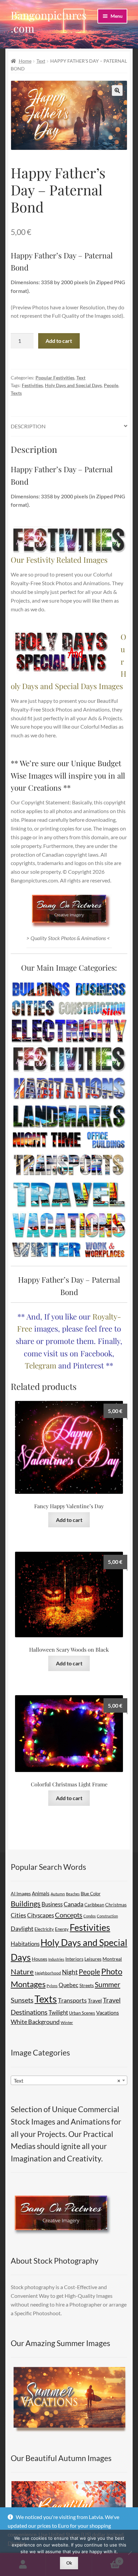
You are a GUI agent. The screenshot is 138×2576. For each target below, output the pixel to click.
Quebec (68, 1985)
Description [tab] (28, 426)
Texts (16, 393)
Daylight (22, 1929)
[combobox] (69, 2080)
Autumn (58, 1894)
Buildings (26, 1904)
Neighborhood (48, 1973)
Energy (62, 1929)
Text (41, 61)
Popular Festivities (55, 378)
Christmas (116, 1905)
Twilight (58, 2012)
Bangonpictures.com (49, 21)
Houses (40, 1959)
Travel (95, 2000)
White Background (35, 2022)
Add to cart (59, 341)
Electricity (44, 1929)
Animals (41, 1893)
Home (25, 61)
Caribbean (94, 1905)
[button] (117, 90)
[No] (130, 2553)
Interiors (74, 1959)
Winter (67, 2022)
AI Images (21, 1893)
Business (52, 1904)
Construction (107, 1916)
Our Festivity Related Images (59, 560)
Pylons (52, 1986)
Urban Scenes (82, 2013)
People (111, 385)
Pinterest (88, 1365)
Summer (108, 1984)
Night (70, 1972)
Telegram (41, 1365)
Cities (18, 1915)
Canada (74, 1904)
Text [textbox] (67, 2080)
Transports (72, 2000)
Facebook (96, 1353)
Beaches (73, 1894)
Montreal (112, 1959)
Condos (90, 1916)
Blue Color (91, 1894)
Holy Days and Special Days (73, 385)
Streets (87, 1985)
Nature (22, 1972)
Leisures (93, 1959)
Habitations (25, 1944)
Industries (56, 1959)
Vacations (108, 2012)
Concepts (69, 1915)
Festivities (32, 385)
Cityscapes (41, 1915)
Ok (69, 2563)
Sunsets (22, 2000)
